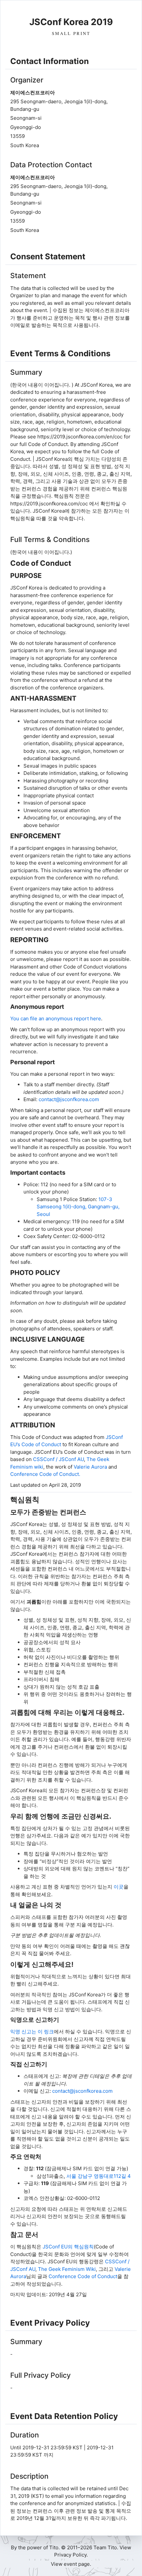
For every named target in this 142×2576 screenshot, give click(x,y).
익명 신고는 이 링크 (32, 2032)
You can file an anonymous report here (56, 1018)
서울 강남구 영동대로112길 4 (99, 2176)
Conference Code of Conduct (83, 2276)
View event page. (71, 2564)
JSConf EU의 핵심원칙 (68, 2247)
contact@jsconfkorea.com (69, 1099)
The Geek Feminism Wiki (67, 2269)
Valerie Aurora (90, 1467)
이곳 (119, 1887)
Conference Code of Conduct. (45, 1474)
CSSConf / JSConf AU (58, 1459)
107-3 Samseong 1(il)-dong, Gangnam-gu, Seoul (78, 1207)
